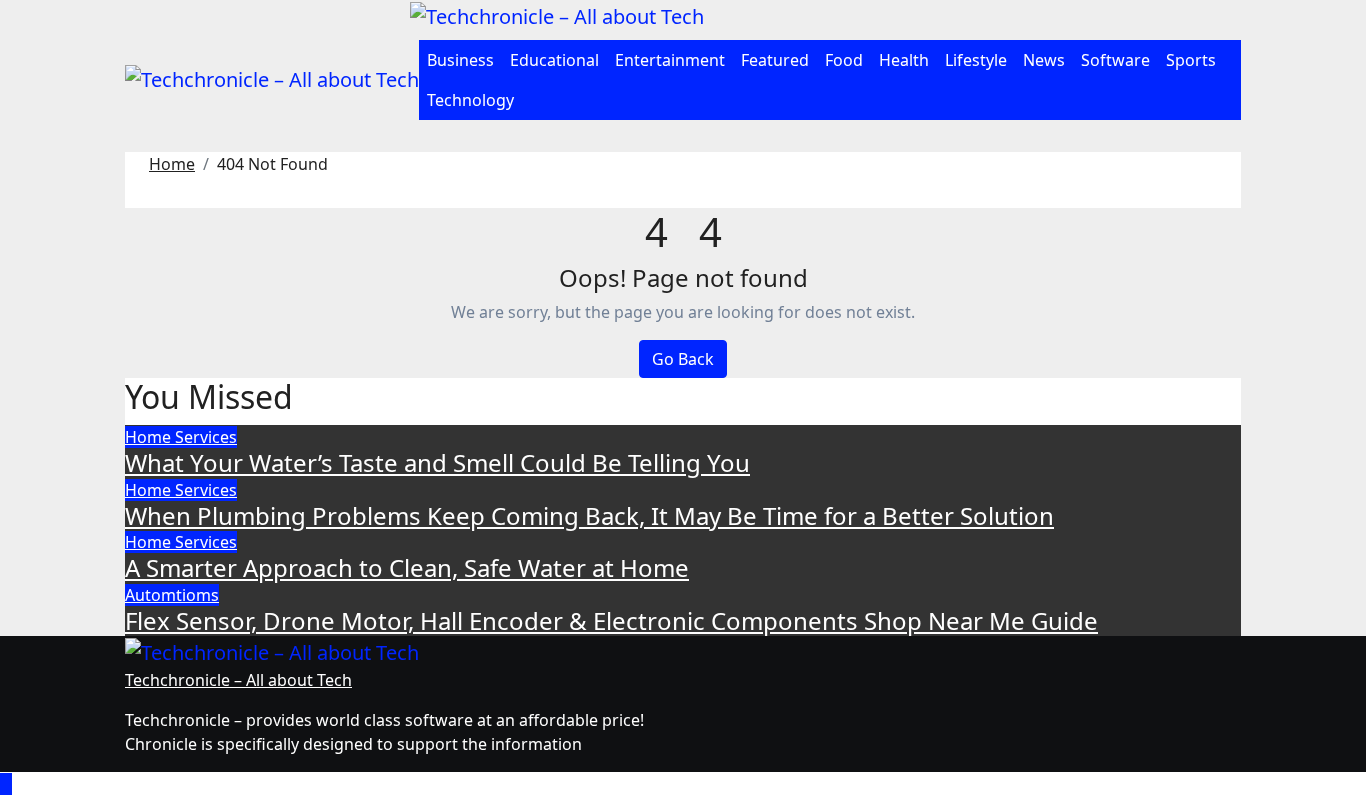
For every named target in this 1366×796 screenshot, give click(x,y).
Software (1115, 60)
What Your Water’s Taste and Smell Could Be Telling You (437, 462)
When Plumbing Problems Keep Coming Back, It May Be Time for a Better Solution (589, 515)
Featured (775, 60)
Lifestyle (976, 60)
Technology (470, 100)
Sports (1191, 60)
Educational (554, 60)
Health (904, 60)
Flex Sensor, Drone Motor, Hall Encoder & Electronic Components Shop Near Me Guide (611, 620)
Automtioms (172, 595)
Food (844, 60)
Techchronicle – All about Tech (238, 680)
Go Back (683, 359)
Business (460, 60)
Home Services (181, 437)
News (1044, 60)
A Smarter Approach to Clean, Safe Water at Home (407, 567)
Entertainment (670, 60)
